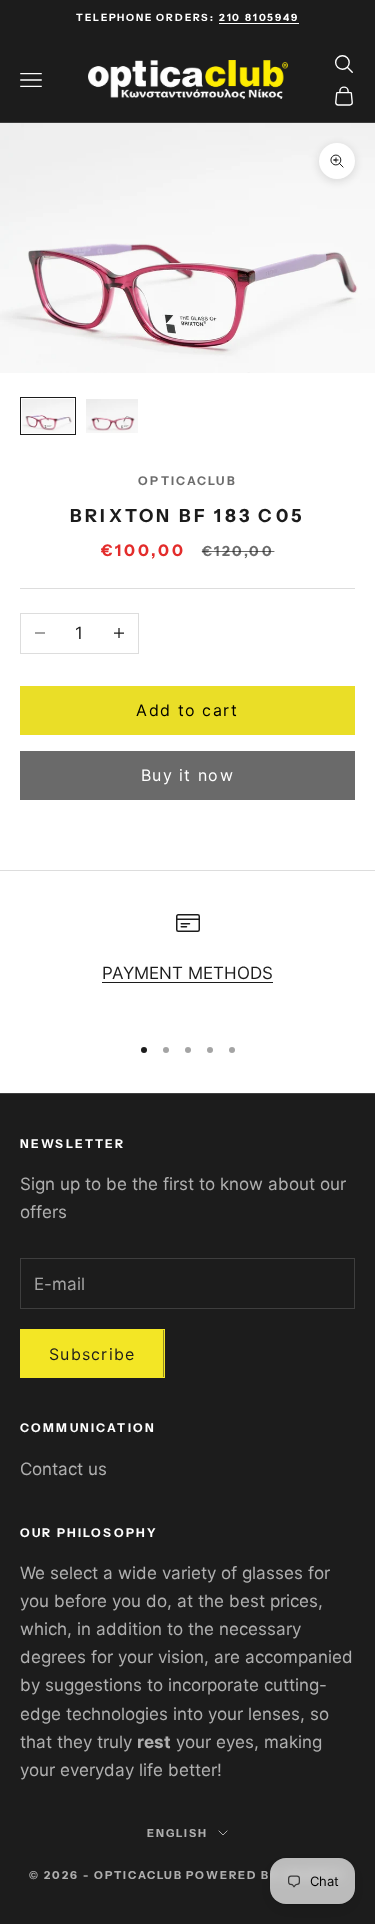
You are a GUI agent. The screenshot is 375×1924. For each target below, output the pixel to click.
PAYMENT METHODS (187, 973)
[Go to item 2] (112, 416)
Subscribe (92, 1354)
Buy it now (187, 775)
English (177, 1833)
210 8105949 (259, 17)
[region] (187, 963)
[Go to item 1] (48, 416)
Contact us (63, 1469)
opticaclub (187, 480)
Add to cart (187, 710)
